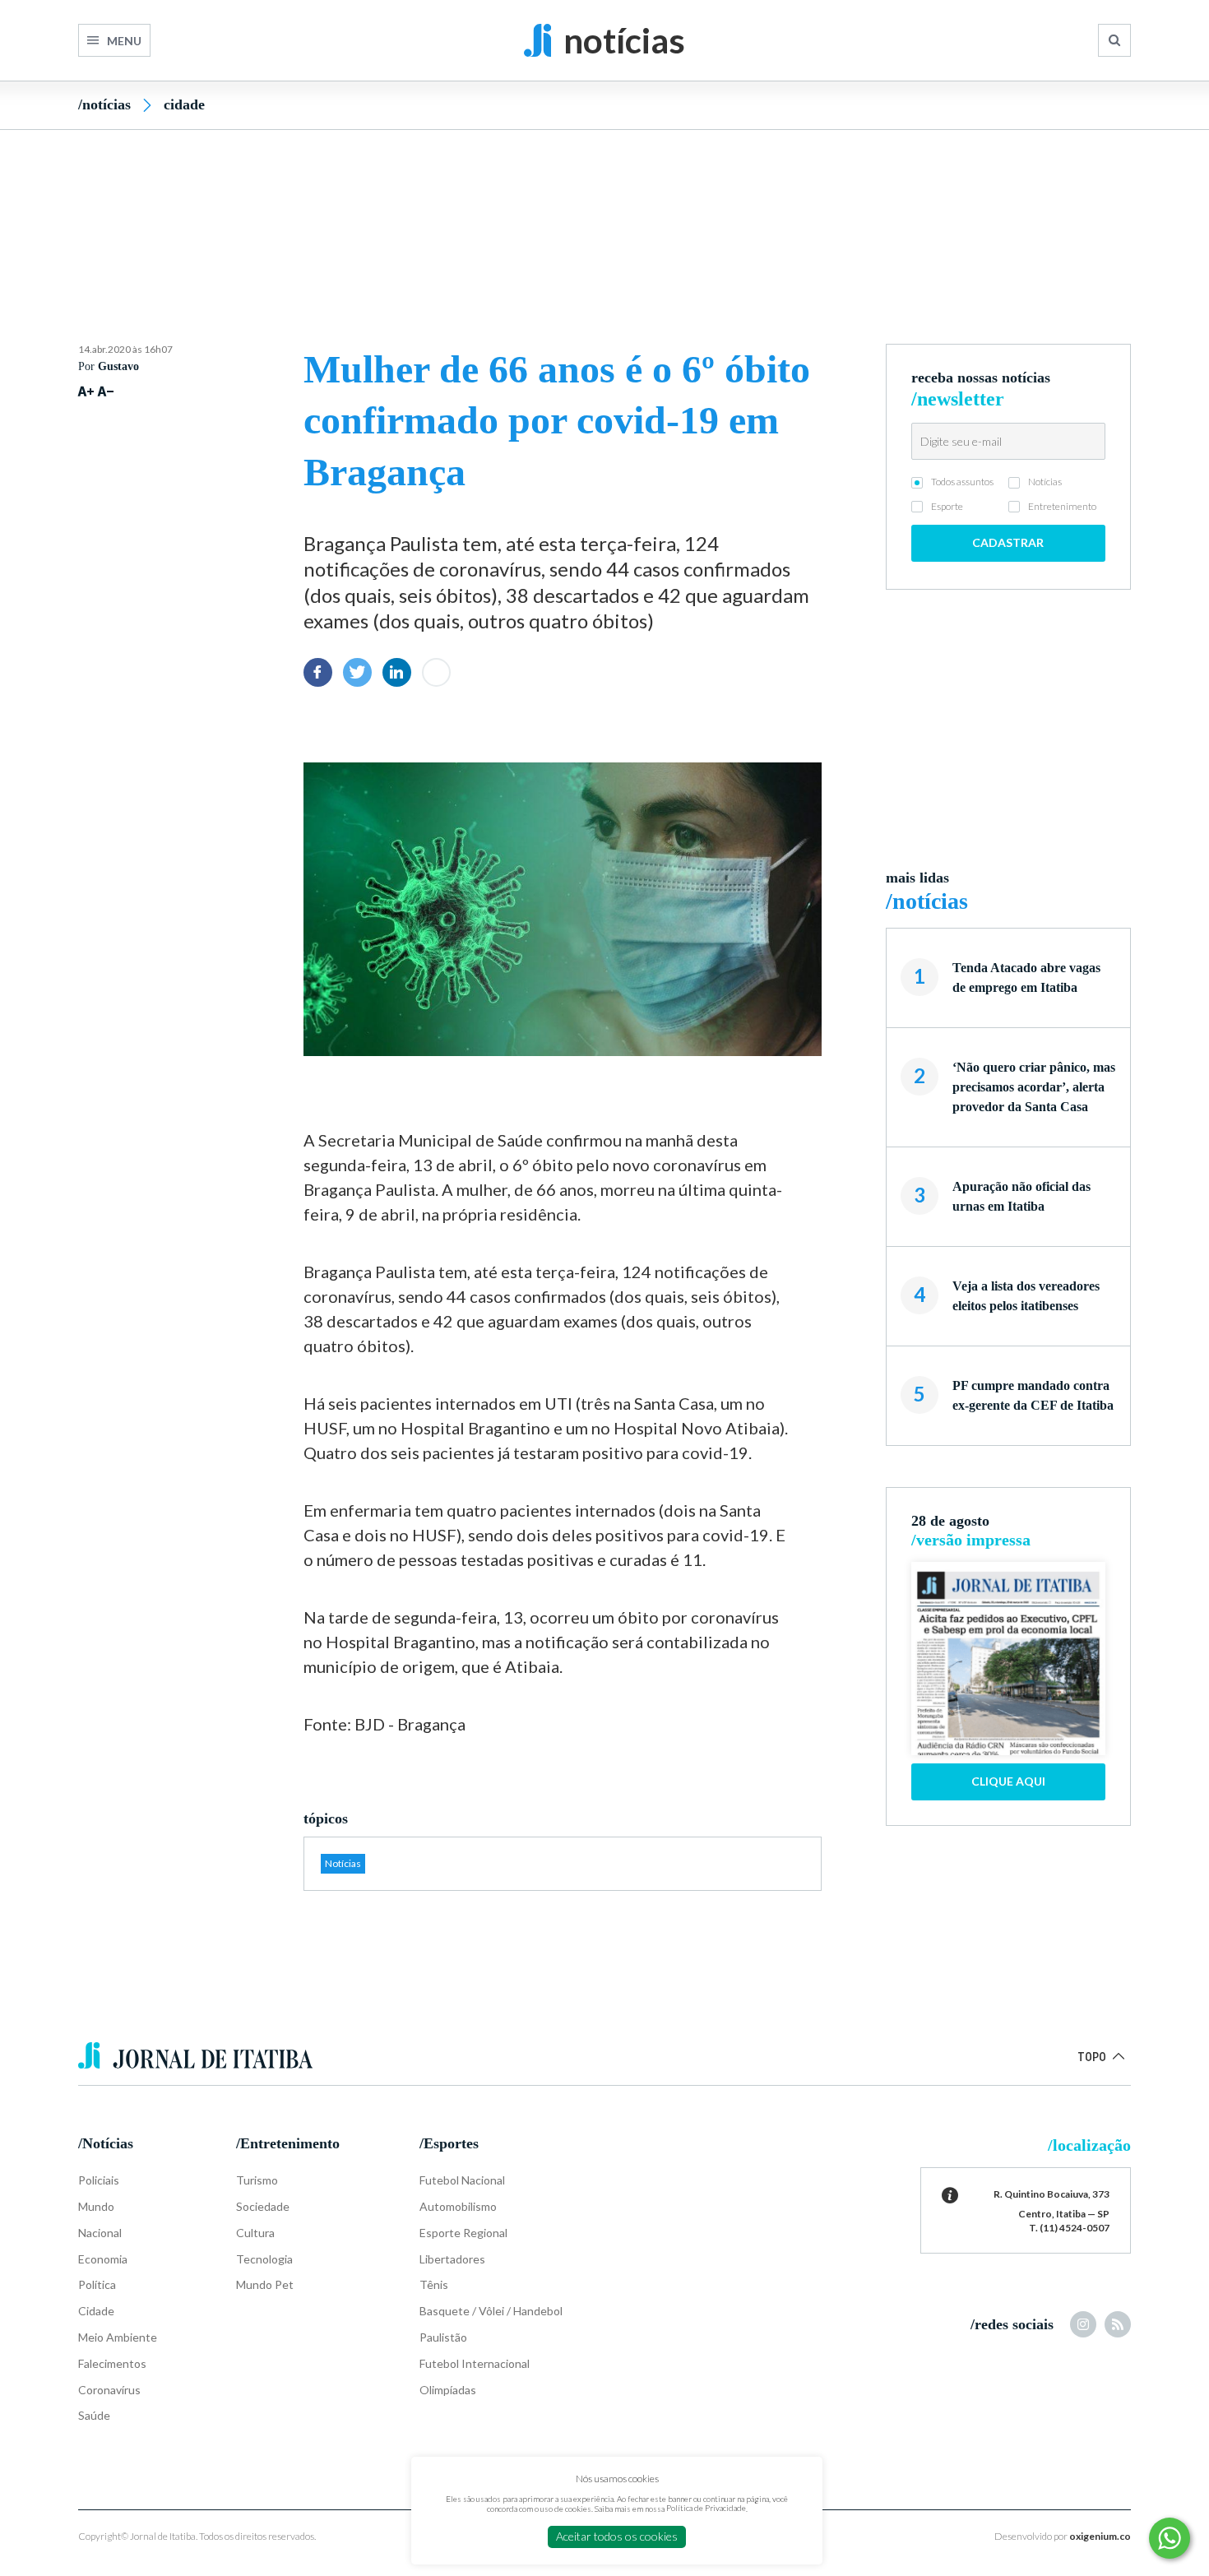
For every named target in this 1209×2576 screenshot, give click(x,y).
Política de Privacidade (706, 2508)
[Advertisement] (604, 208)
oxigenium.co (1100, 2536)
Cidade (184, 104)
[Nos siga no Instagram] (1083, 2324)
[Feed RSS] (1118, 2324)
